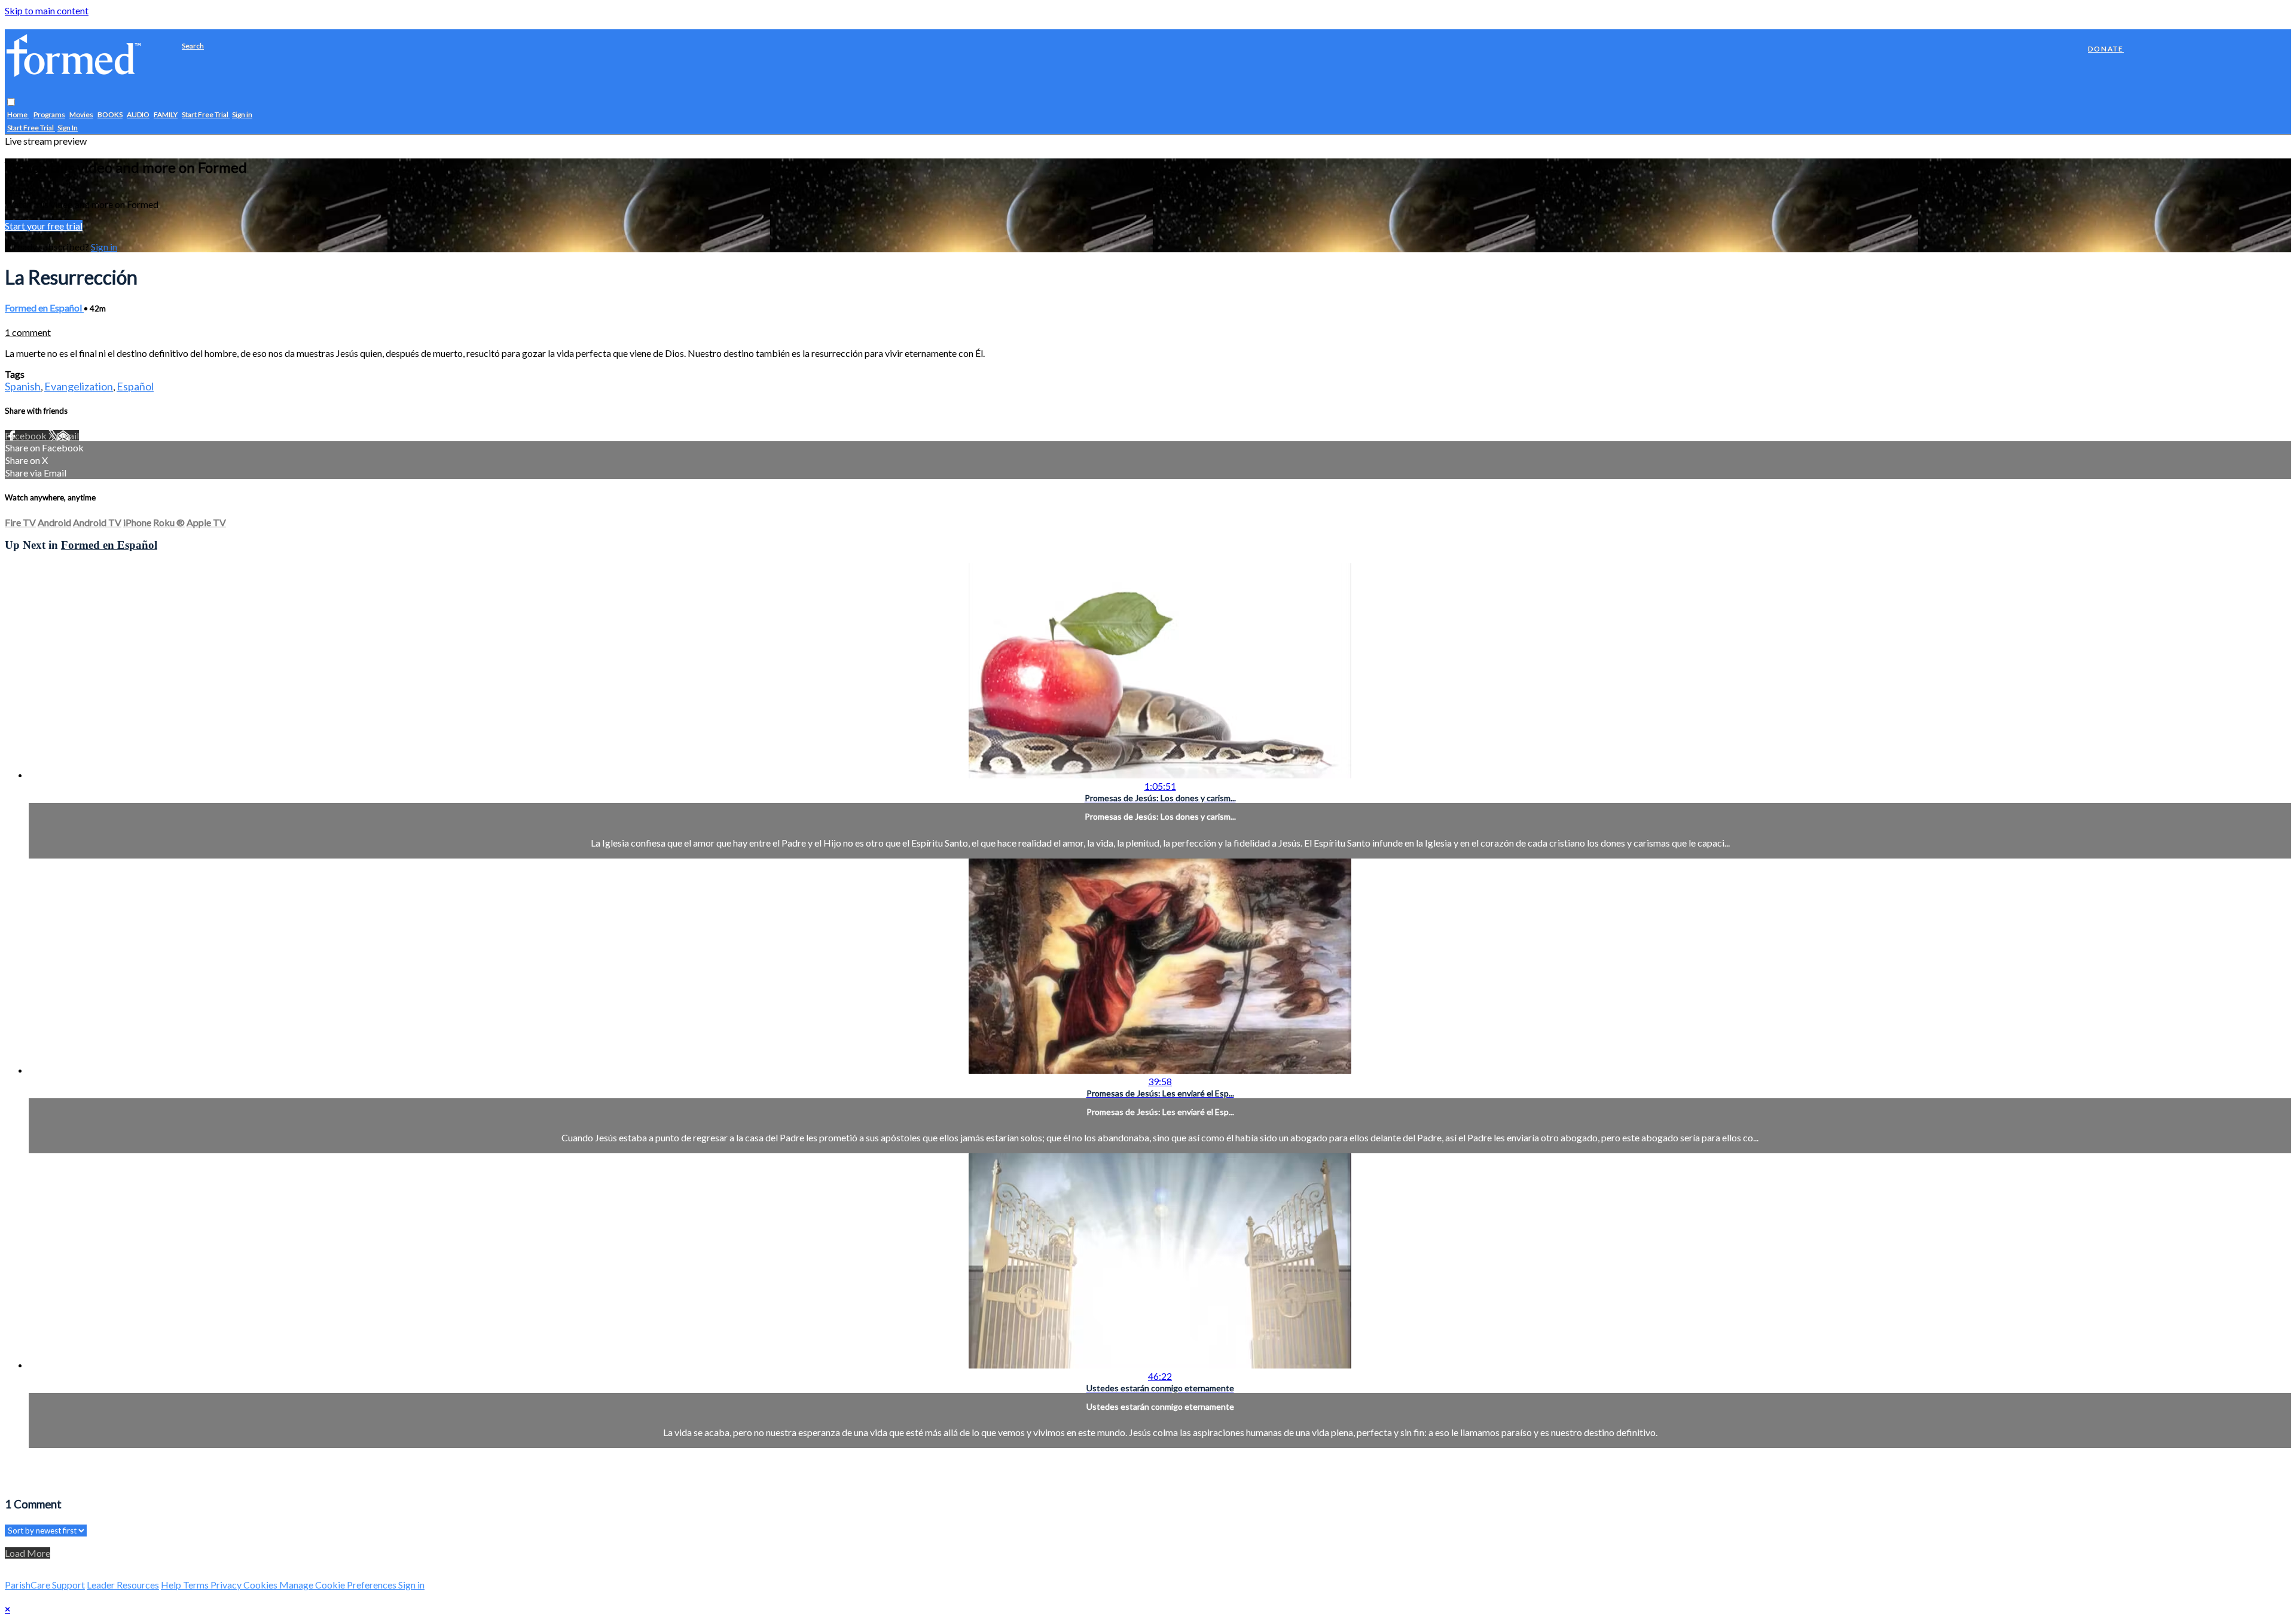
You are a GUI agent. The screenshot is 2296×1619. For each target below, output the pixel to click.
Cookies (261, 1585)
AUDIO (138, 115)
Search (193, 46)
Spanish (23, 386)
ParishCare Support (45, 1585)
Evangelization (79, 386)
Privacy (227, 1585)
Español (135, 386)
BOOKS (110, 115)
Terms (197, 1585)
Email (68, 436)
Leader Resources (123, 1585)
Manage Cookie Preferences (339, 1585)
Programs (49, 115)
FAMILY (166, 115)
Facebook (27, 436)
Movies (81, 115)
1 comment (28, 332)
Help (172, 1585)
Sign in (242, 115)
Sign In (68, 128)
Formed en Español (44, 308)
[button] (11, 103)
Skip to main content (47, 10)
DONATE (2106, 49)
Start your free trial (44, 226)
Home (18, 115)
